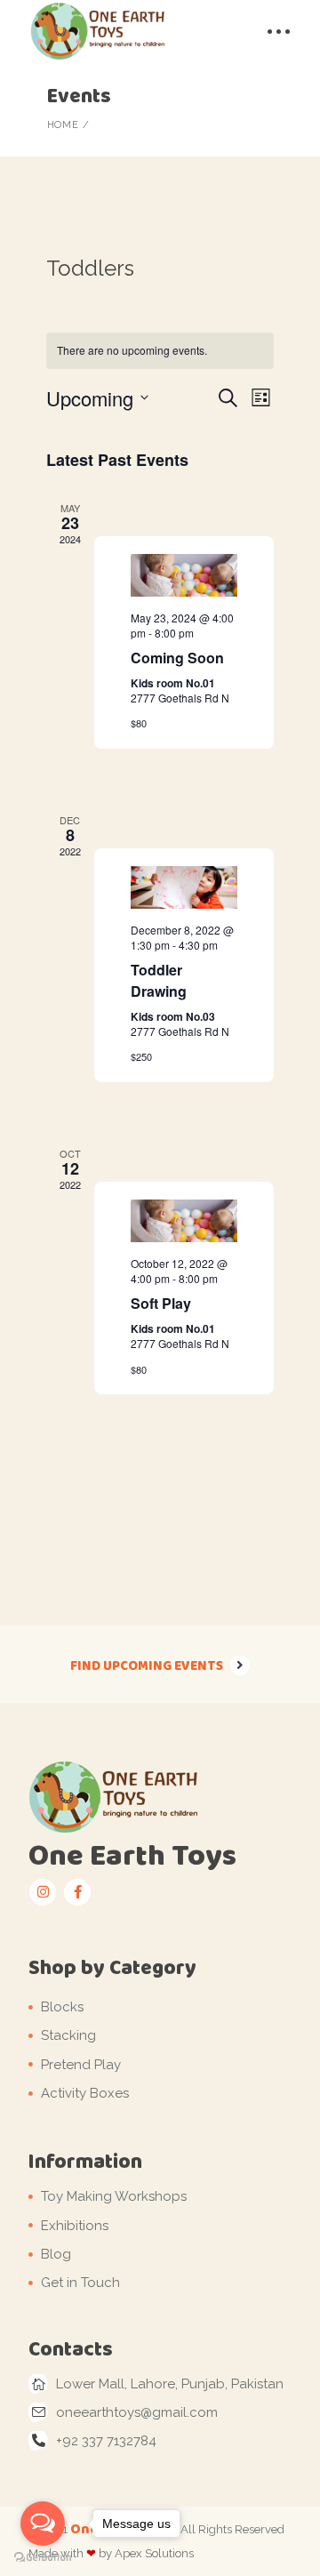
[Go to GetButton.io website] (43, 2558)
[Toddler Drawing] (184, 887)
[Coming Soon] (184, 575)
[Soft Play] (184, 1221)
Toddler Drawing (159, 980)
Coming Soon (177, 658)
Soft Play (161, 1303)
